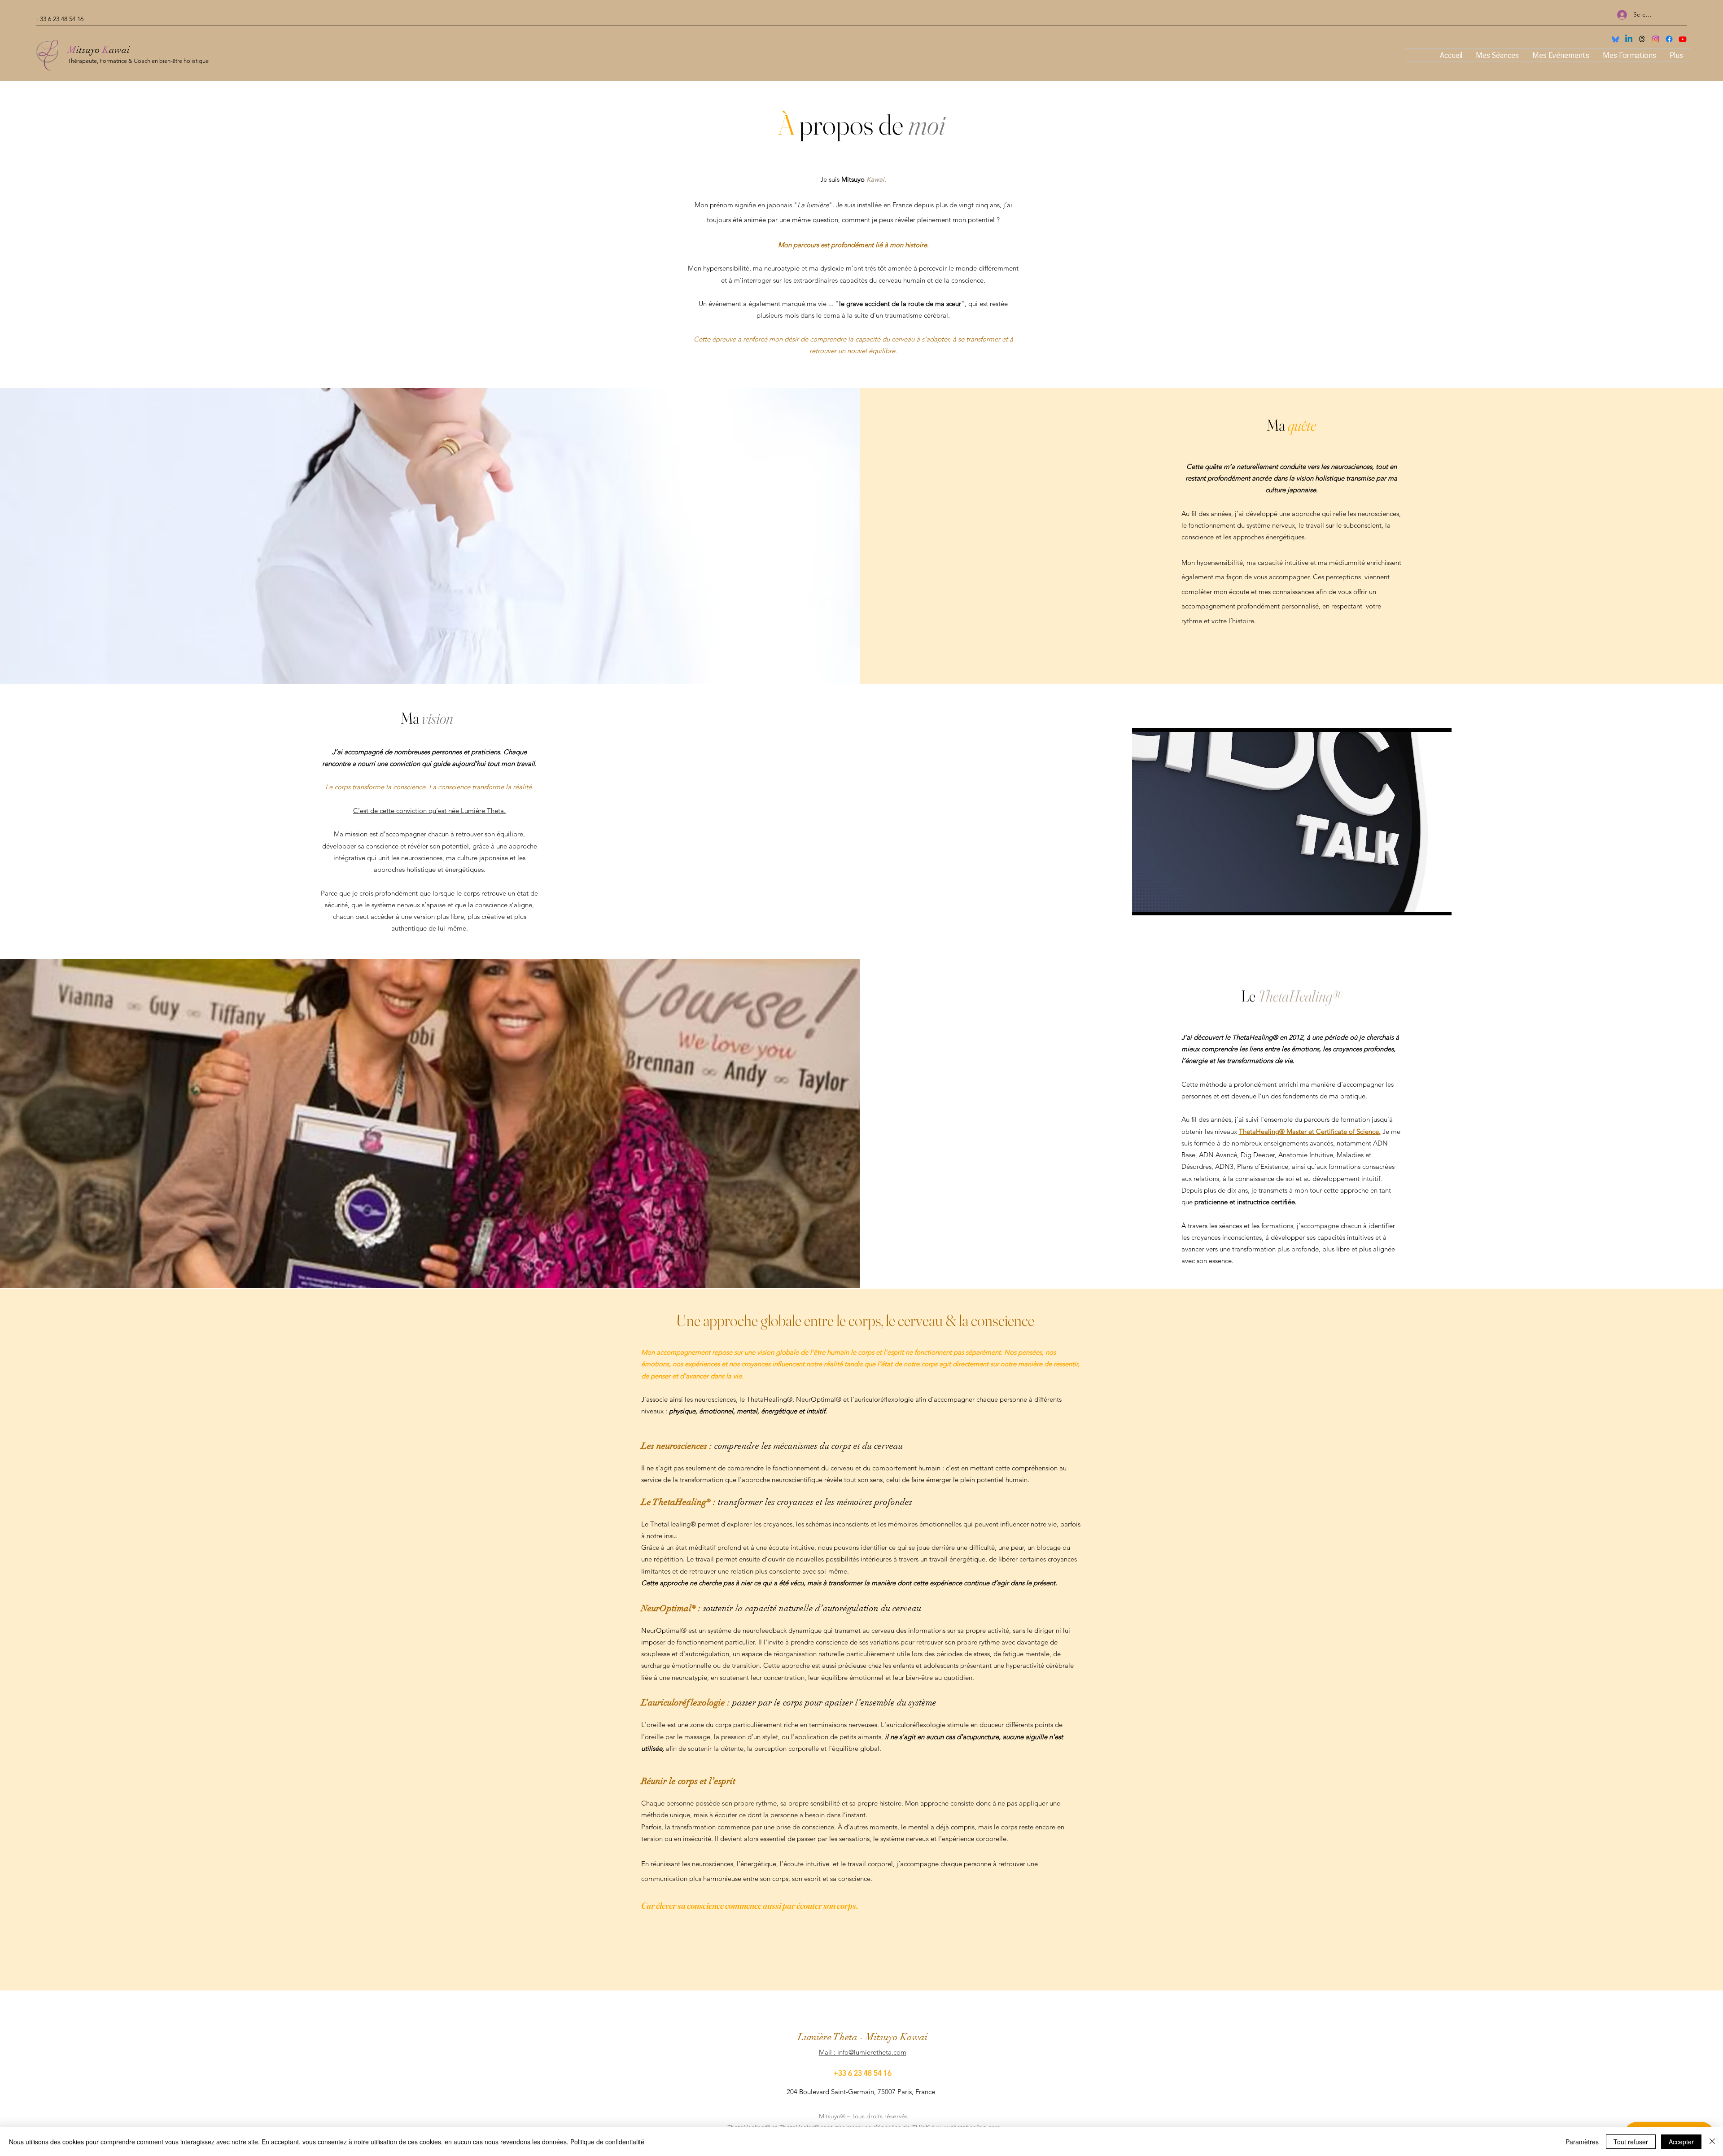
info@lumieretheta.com (872, 2052)
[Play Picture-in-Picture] (1424, 903)
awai (119, 50)
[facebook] (1669, 39)
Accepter (1681, 2142)
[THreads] (1642, 39)
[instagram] (1656, 39)
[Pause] (1144, 903)
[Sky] (1615, 39)
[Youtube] (1683, 39)
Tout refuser (1631, 2142)
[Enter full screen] (1439, 903)
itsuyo (89, 50)
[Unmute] (1159, 903)
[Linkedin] (1629, 39)
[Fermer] (1712, 2142)
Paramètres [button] (1582, 2142)
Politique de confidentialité (607, 2142)
